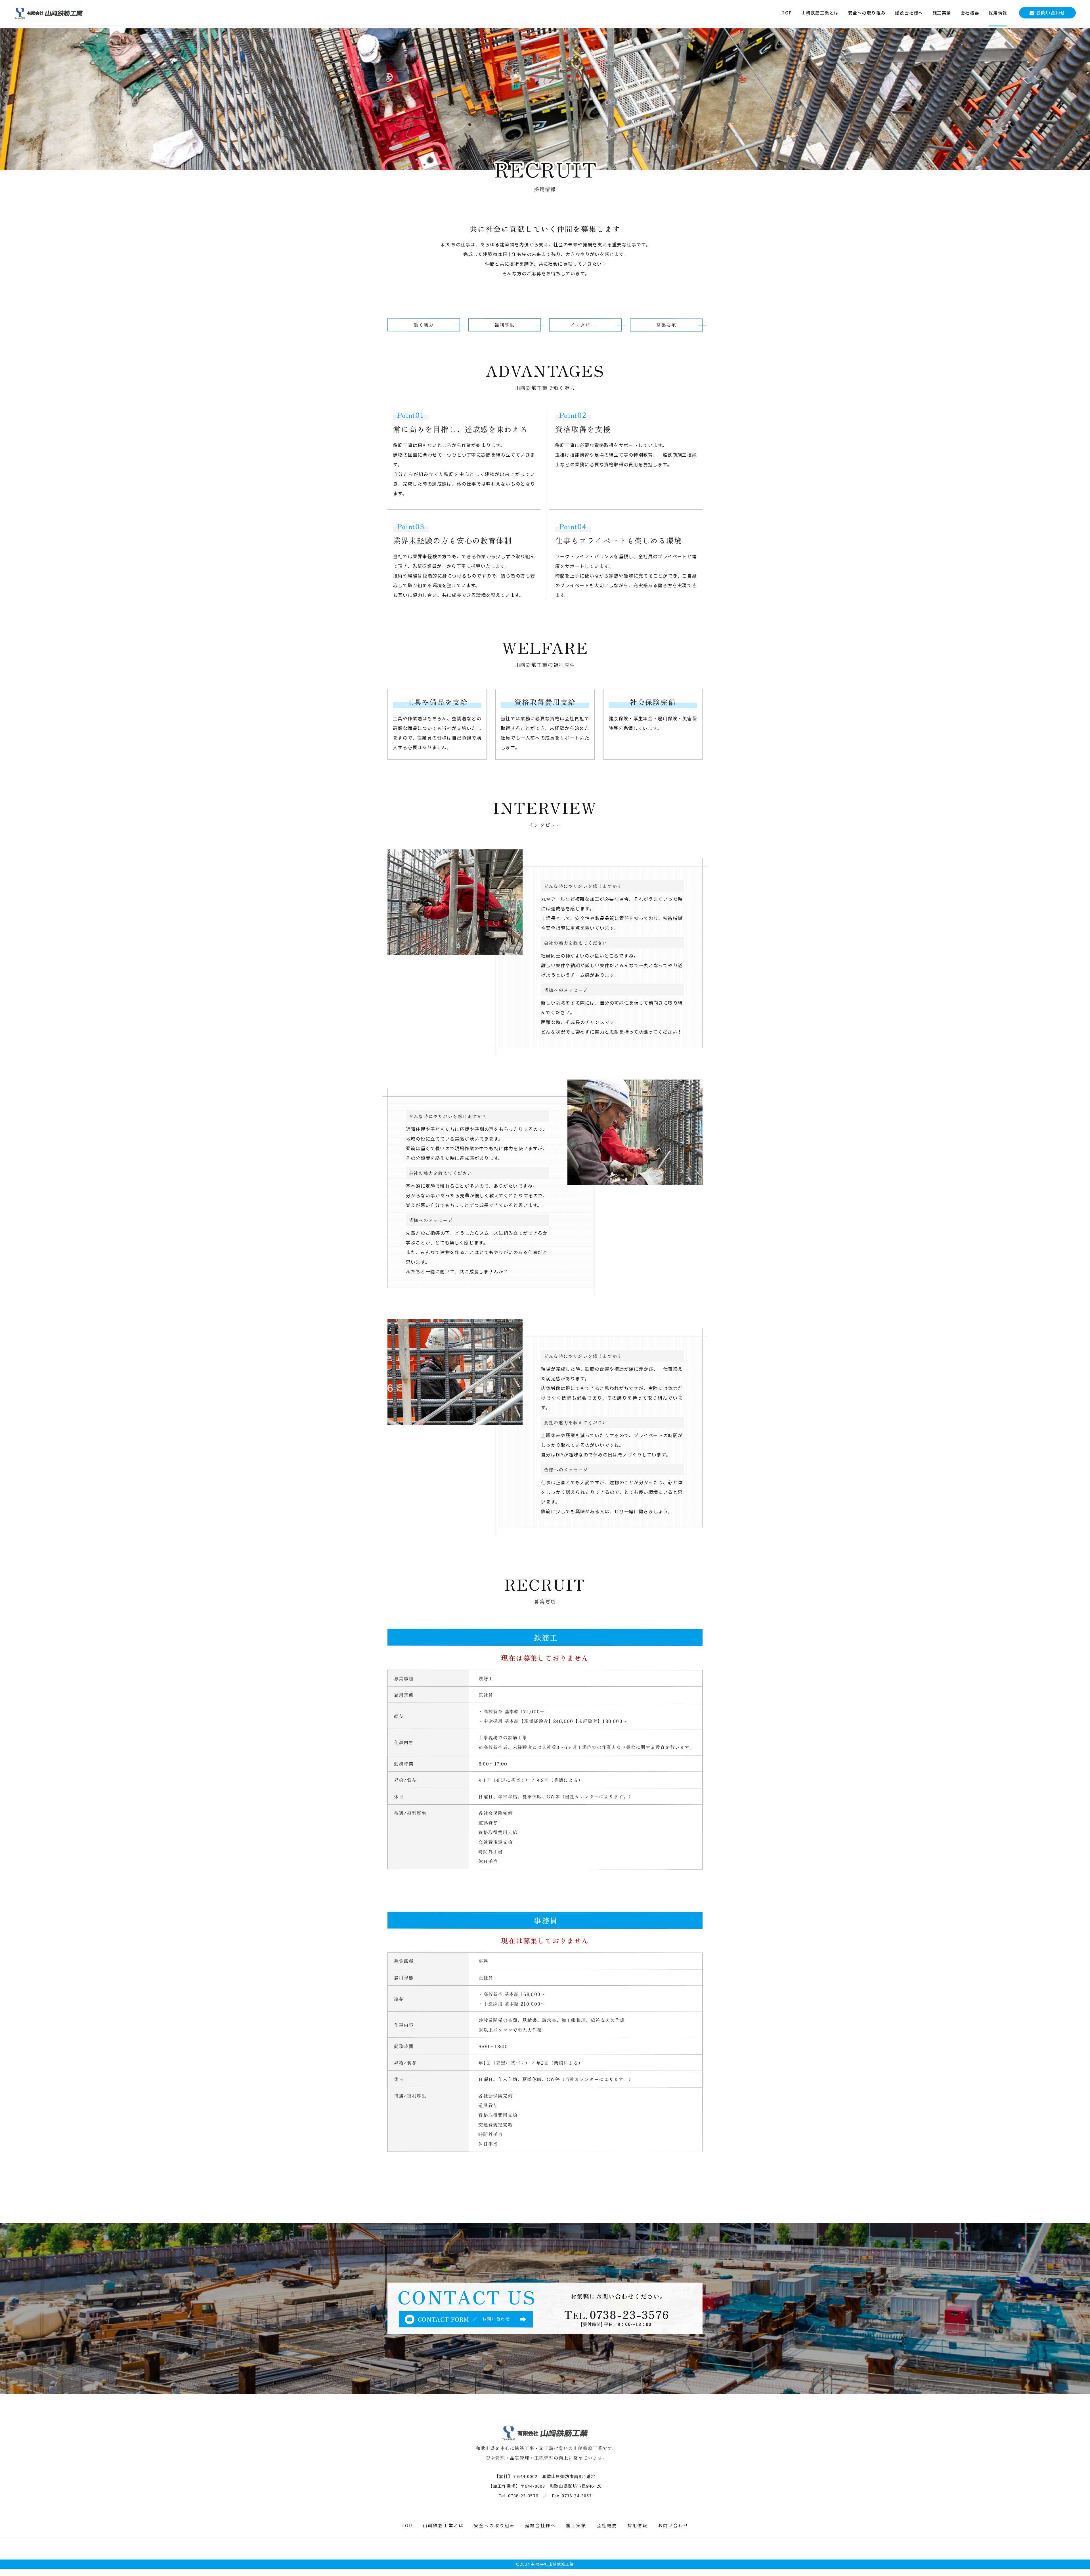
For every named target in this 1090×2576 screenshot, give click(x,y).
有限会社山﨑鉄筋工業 (553, 2564)
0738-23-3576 (629, 2314)
